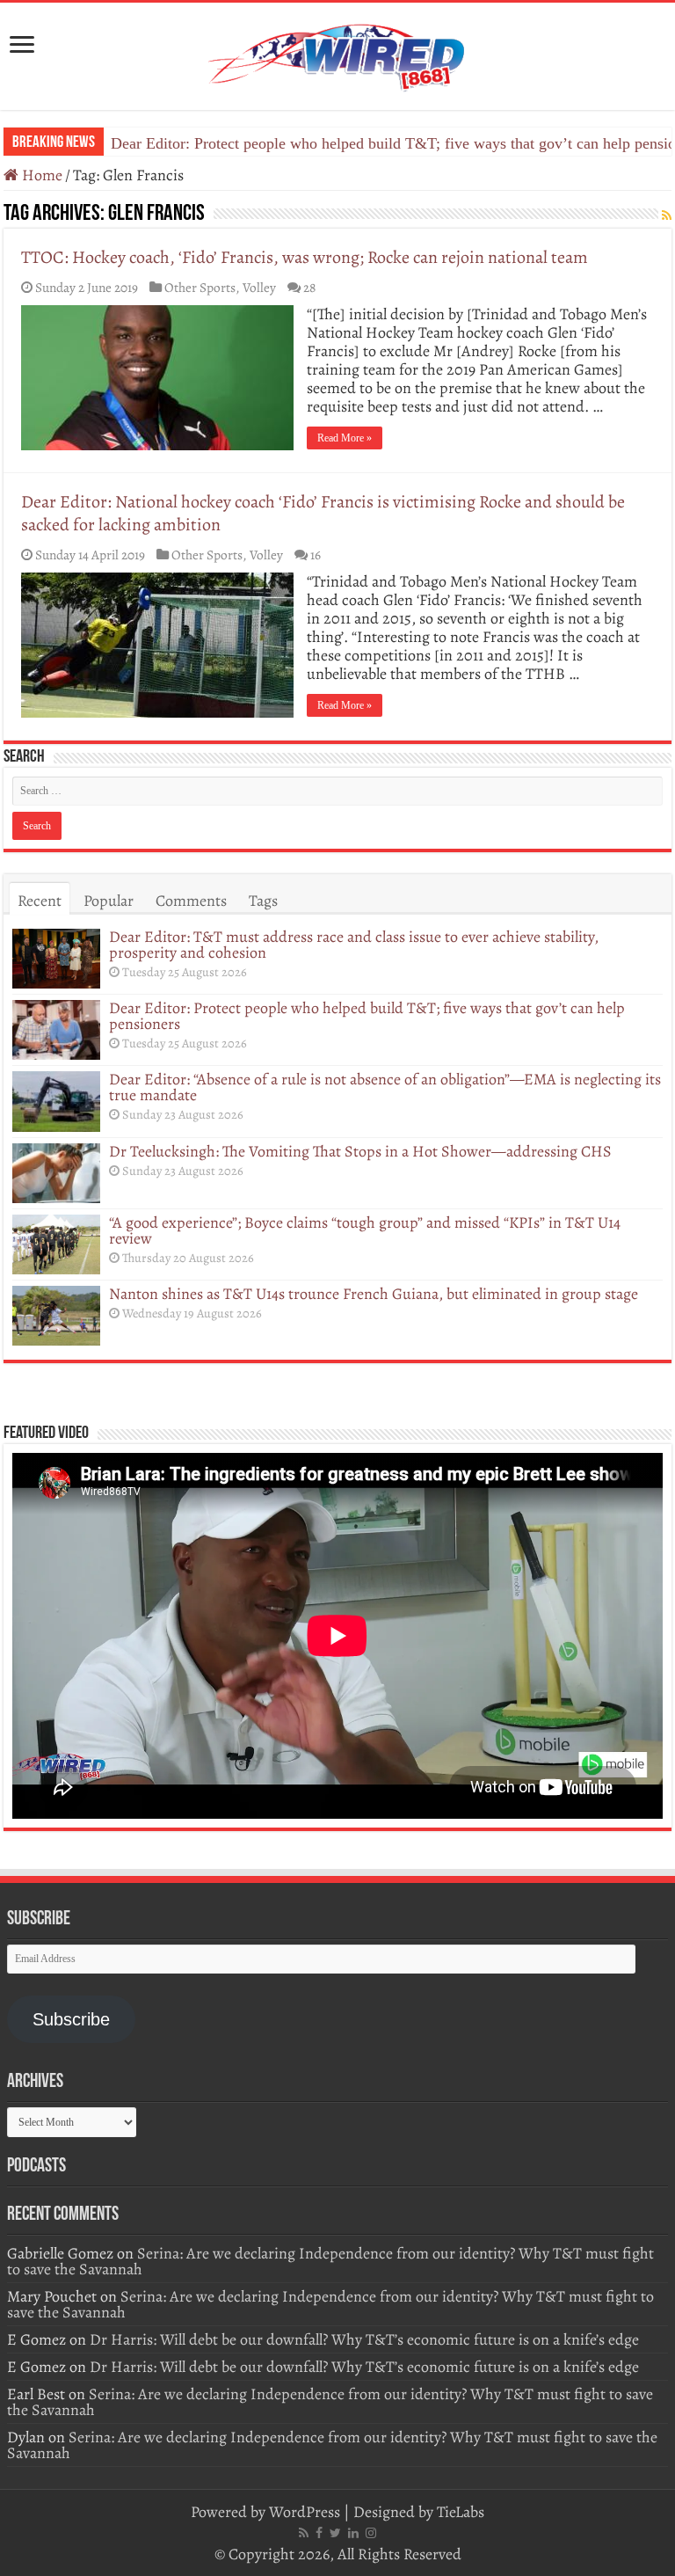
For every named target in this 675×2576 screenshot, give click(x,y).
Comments (191, 901)
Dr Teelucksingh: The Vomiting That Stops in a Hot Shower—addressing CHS (360, 1151)
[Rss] (304, 2533)
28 (309, 287)
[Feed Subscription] (667, 216)
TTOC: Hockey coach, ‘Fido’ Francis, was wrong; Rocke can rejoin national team (305, 257)
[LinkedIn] (353, 2533)
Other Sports (200, 287)
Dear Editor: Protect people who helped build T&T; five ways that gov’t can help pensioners (367, 1016)
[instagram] (371, 2533)
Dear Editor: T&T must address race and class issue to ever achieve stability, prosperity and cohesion (354, 945)
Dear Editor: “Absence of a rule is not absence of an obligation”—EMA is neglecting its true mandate (385, 1087)
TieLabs (461, 2512)
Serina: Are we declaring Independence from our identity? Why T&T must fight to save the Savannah (330, 2261)
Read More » (345, 438)
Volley (259, 287)
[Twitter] (335, 2533)
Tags (263, 901)
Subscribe (71, 2019)
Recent (40, 901)
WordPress (305, 2512)
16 (316, 555)
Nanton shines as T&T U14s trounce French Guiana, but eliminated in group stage (374, 1294)
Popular (109, 901)
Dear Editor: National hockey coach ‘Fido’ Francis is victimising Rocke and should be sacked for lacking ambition (323, 513)
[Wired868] (337, 53)
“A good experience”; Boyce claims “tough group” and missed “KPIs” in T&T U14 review (365, 1230)
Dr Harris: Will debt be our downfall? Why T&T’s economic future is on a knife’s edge (364, 2339)
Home (40, 175)
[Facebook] (319, 2533)
